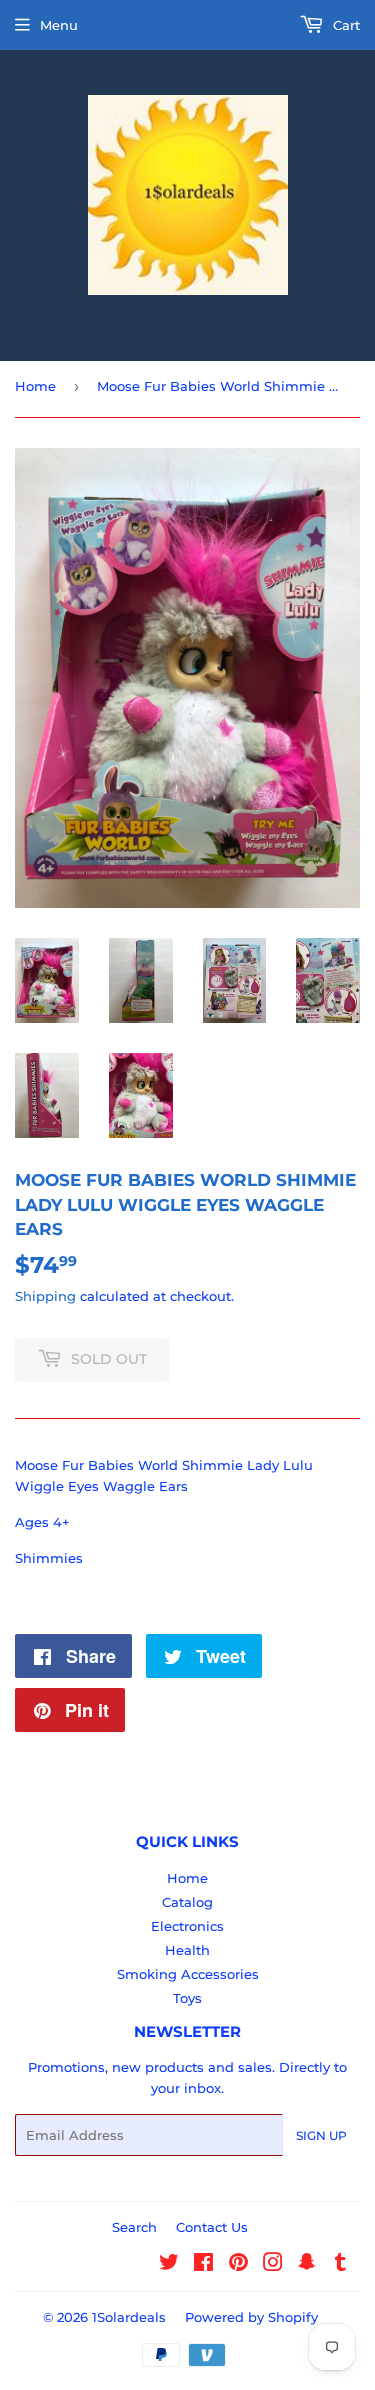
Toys (187, 1998)
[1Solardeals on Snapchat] (307, 2265)
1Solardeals (129, 2317)
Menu (59, 25)
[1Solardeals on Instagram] (273, 2265)
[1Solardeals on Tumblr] (340, 2265)
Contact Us (212, 2227)
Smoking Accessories (188, 1974)
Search (134, 2227)
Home (35, 386)
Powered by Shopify (251, 2317)
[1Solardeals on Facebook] (203, 2265)
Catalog (187, 1902)
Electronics (187, 1926)
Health (187, 1950)
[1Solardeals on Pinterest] (238, 2265)
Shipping (45, 1296)
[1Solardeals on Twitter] (169, 2265)
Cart (344, 25)
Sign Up (321, 2135)
